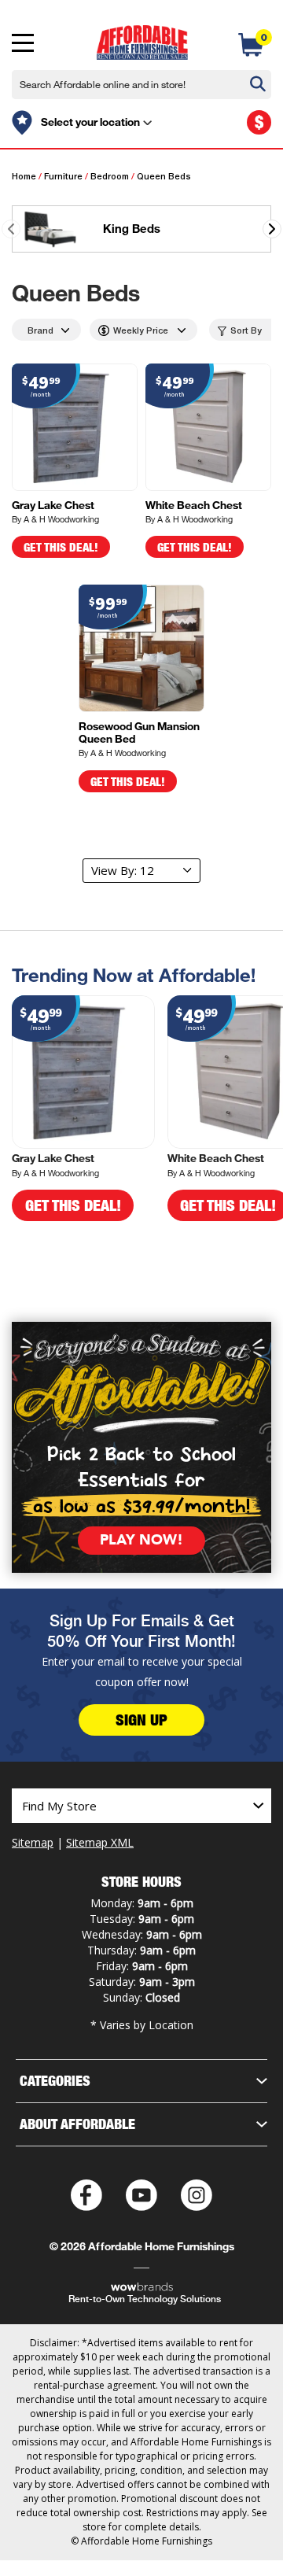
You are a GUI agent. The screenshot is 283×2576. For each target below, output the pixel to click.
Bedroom (110, 177)
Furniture (63, 177)
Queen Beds (164, 177)
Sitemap (33, 1842)
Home (24, 177)
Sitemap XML (100, 1842)
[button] (272, 229)
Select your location (90, 122)
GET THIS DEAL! (61, 547)
